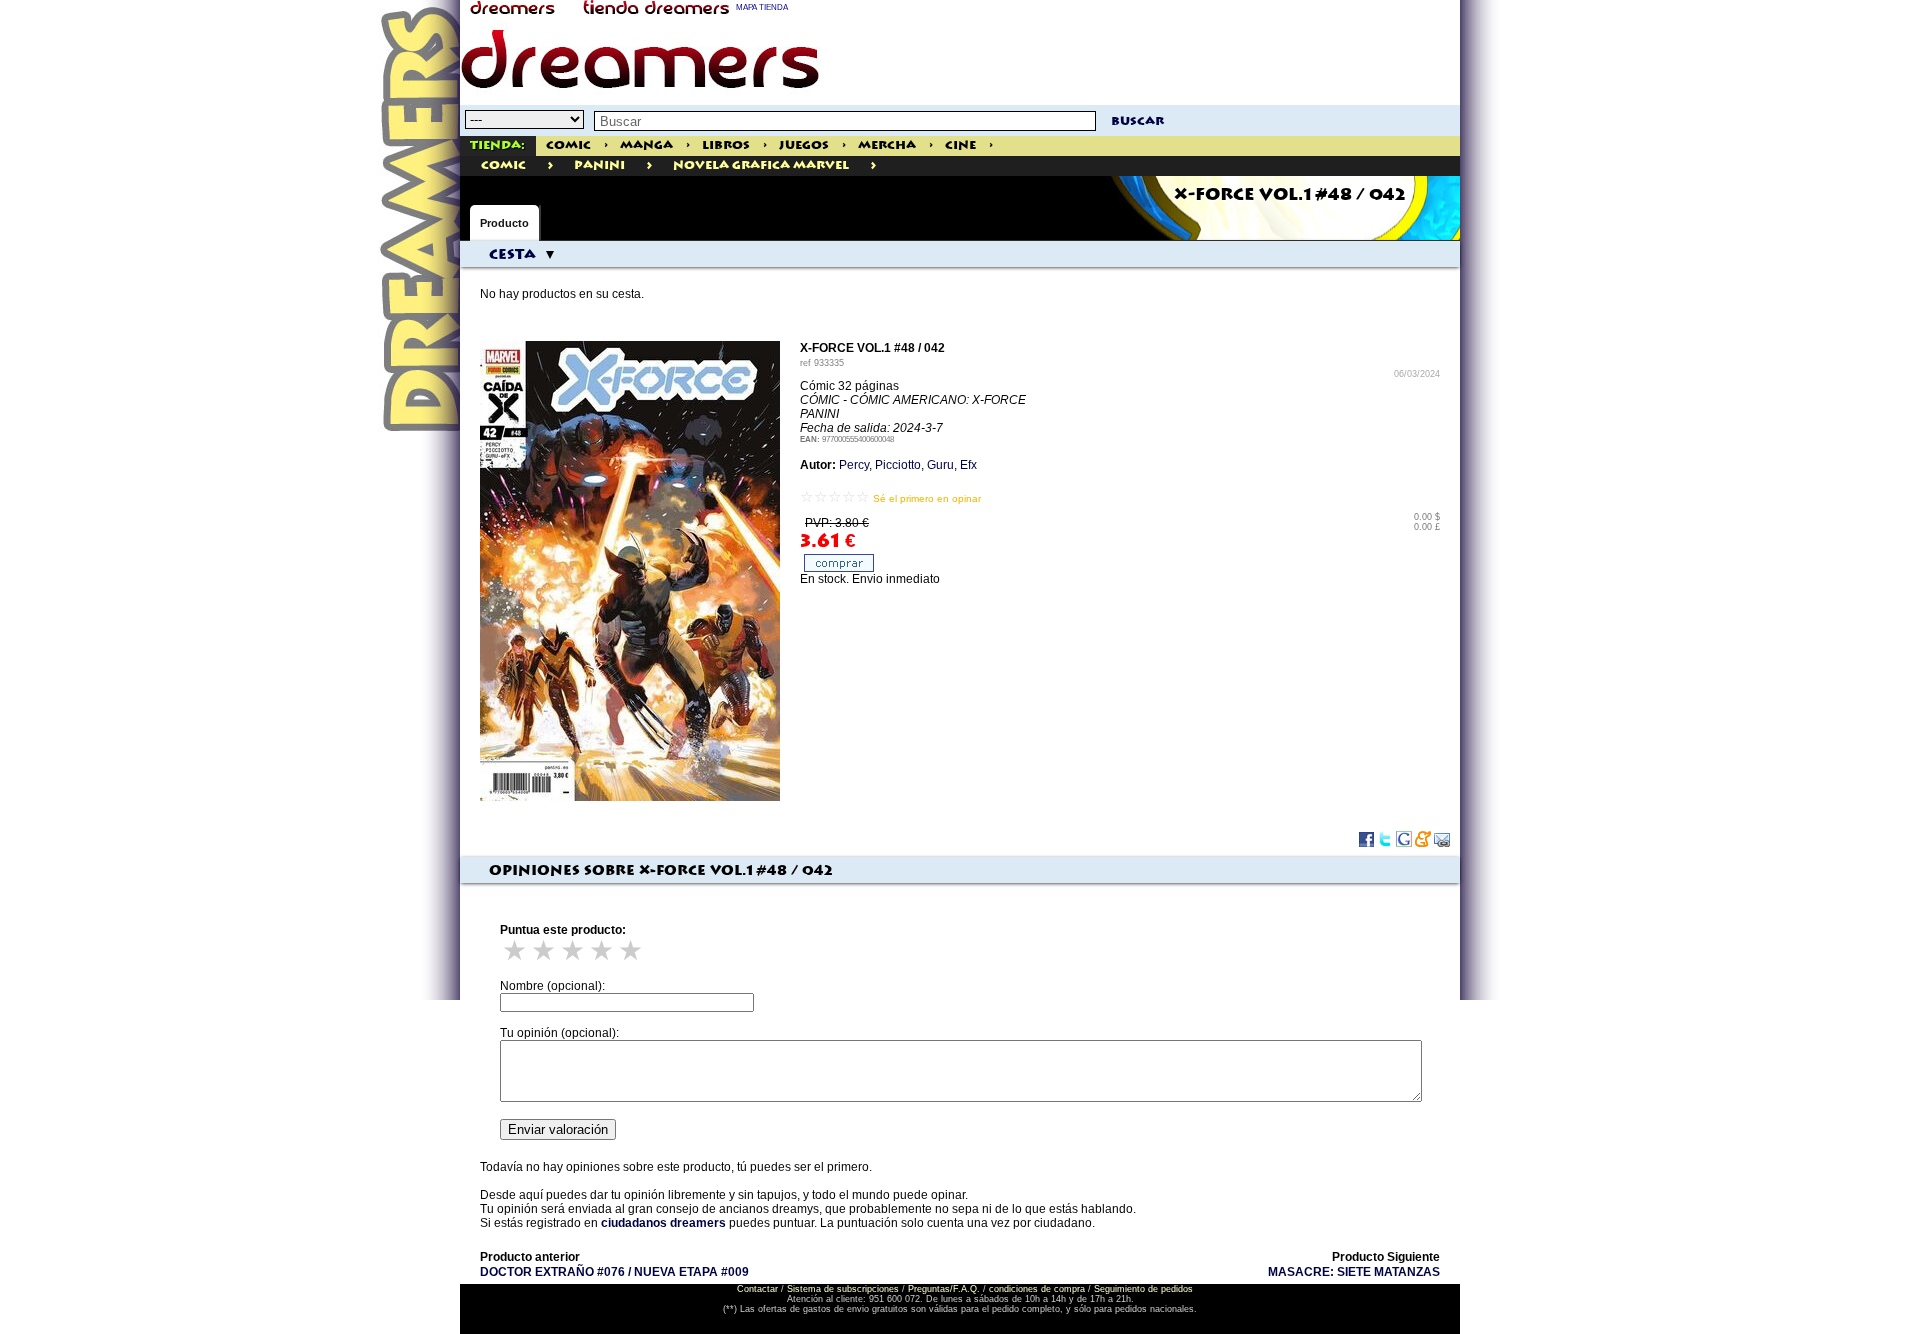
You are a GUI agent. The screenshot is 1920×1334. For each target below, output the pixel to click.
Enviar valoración (558, 1129)
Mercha (887, 145)
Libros (726, 145)
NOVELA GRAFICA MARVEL (761, 165)
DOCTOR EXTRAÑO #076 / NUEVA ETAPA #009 (614, 1272)
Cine (960, 145)
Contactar (757, 1289)
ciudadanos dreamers (663, 1223)
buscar (1137, 121)
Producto (504, 223)
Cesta (512, 255)
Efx (968, 465)
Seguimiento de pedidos (1143, 1289)
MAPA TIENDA (762, 7)
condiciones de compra (1037, 1289)
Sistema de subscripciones (843, 1289)
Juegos (804, 145)
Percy (854, 465)
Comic (568, 145)
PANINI (599, 165)
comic (503, 165)
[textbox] (845, 121)
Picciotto (898, 465)
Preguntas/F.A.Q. (944, 1289)
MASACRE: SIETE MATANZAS (1354, 1272)
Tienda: (497, 145)
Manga (646, 145)
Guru (940, 465)
